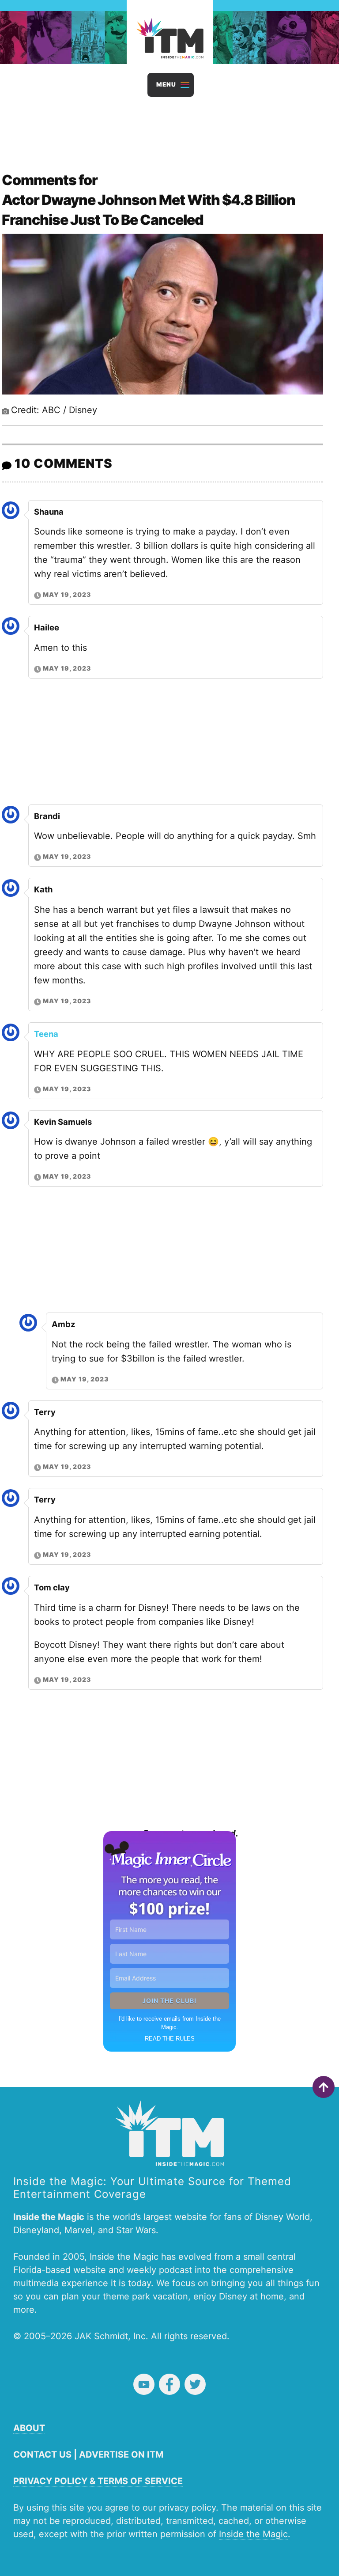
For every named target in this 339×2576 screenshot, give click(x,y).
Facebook (169, 2384)
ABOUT (29, 2428)
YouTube (144, 2384)
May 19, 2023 (67, 594)
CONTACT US (42, 2455)
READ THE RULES (170, 2039)
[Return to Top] (324, 2087)
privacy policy (187, 2508)
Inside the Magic (253, 2534)
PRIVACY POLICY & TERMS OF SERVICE (98, 2481)
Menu (166, 84)
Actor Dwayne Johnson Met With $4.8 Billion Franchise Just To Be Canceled (149, 210)
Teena (46, 1034)
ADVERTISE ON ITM (121, 2455)
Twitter (195, 2384)
